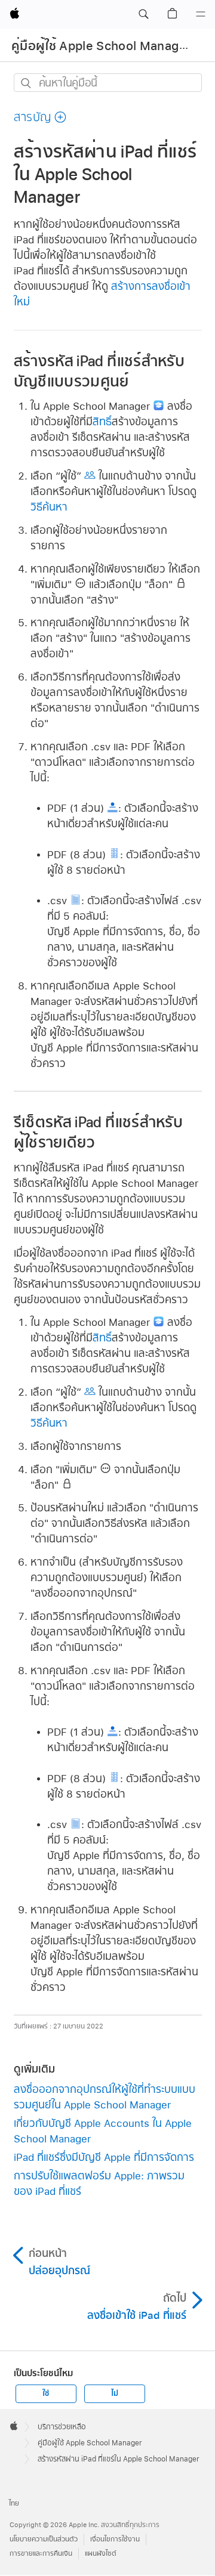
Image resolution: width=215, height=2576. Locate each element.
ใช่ (46, 2393)
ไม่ (115, 2393)
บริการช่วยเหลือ (62, 2427)
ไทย (14, 2504)
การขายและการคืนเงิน (41, 2554)
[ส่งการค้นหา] (27, 83)
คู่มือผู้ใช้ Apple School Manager (101, 46)
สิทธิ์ (102, 421)
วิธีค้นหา (49, 507)
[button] (143, 14)
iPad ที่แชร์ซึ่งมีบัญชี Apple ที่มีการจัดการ (104, 2157)
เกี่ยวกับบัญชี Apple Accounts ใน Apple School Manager (103, 2131)
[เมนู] (201, 14)
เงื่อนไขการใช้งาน (115, 2539)
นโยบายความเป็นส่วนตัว (44, 2539)
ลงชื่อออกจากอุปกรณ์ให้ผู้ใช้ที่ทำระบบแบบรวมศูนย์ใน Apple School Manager (105, 2097)
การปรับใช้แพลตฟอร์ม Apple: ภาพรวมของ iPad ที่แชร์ (99, 2183)
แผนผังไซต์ (101, 2554)
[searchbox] (108, 83)
